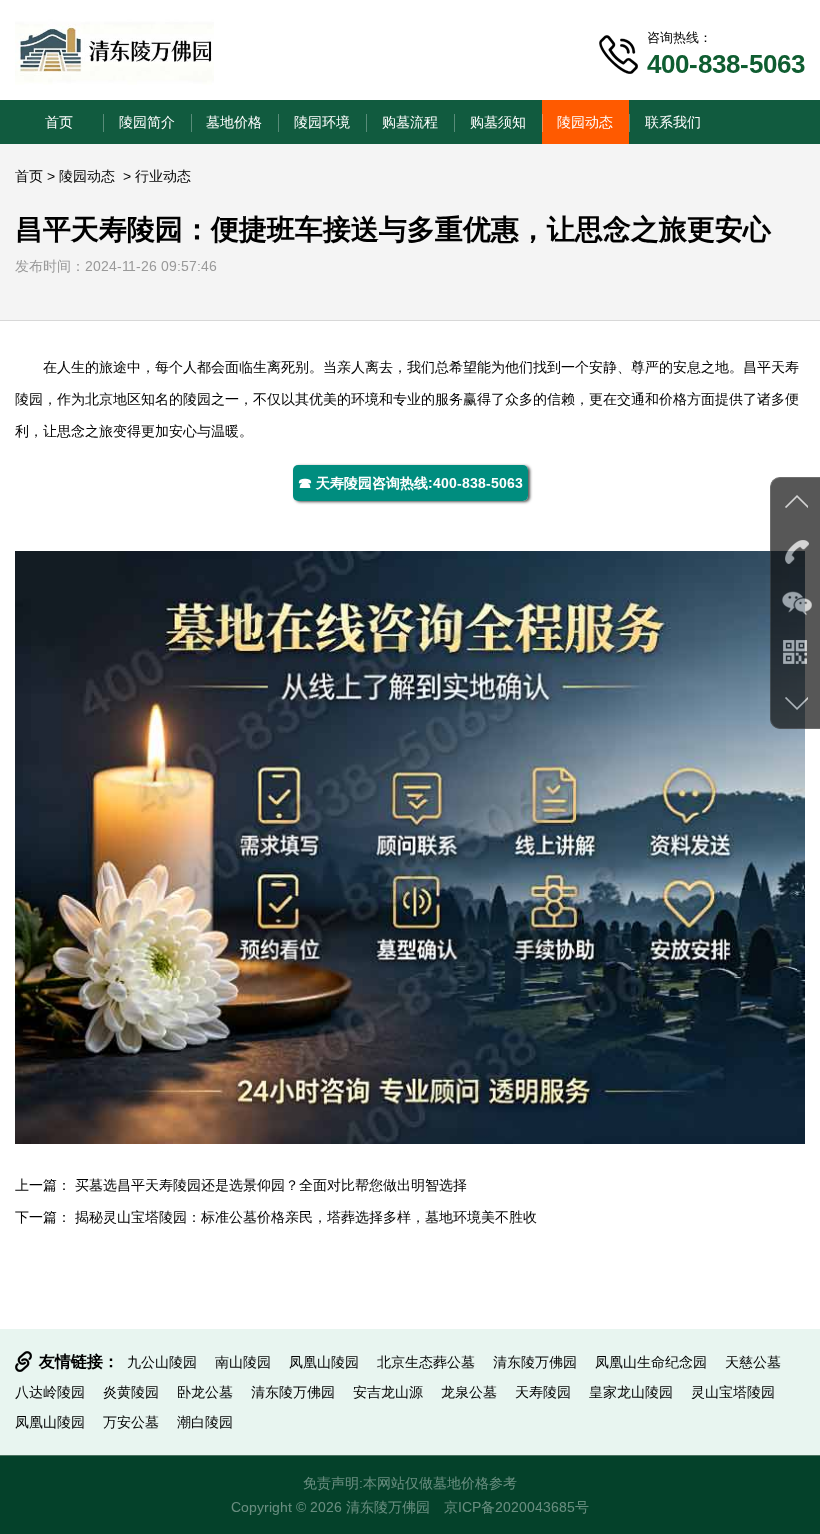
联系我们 (673, 122)
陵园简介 (147, 122)
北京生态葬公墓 (426, 1362)
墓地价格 (234, 122)
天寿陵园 (543, 1392)
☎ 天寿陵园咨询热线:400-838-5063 (410, 483)
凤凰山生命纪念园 (651, 1362)
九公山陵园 (162, 1362)
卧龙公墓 (205, 1392)
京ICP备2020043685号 (516, 1507)
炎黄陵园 (131, 1392)
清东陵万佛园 (535, 1362)
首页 (59, 122)
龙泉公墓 (469, 1392)
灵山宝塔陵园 (733, 1392)
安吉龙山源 (388, 1392)
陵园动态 (585, 122)
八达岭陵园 (50, 1392)
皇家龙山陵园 (631, 1392)
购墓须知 (498, 122)
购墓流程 (410, 122)
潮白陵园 (205, 1422)
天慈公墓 (753, 1362)
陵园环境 (322, 122)
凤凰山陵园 (324, 1362)
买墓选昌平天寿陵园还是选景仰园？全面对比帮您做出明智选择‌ (271, 1185)
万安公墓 (131, 1422)
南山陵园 (243, 1362)
